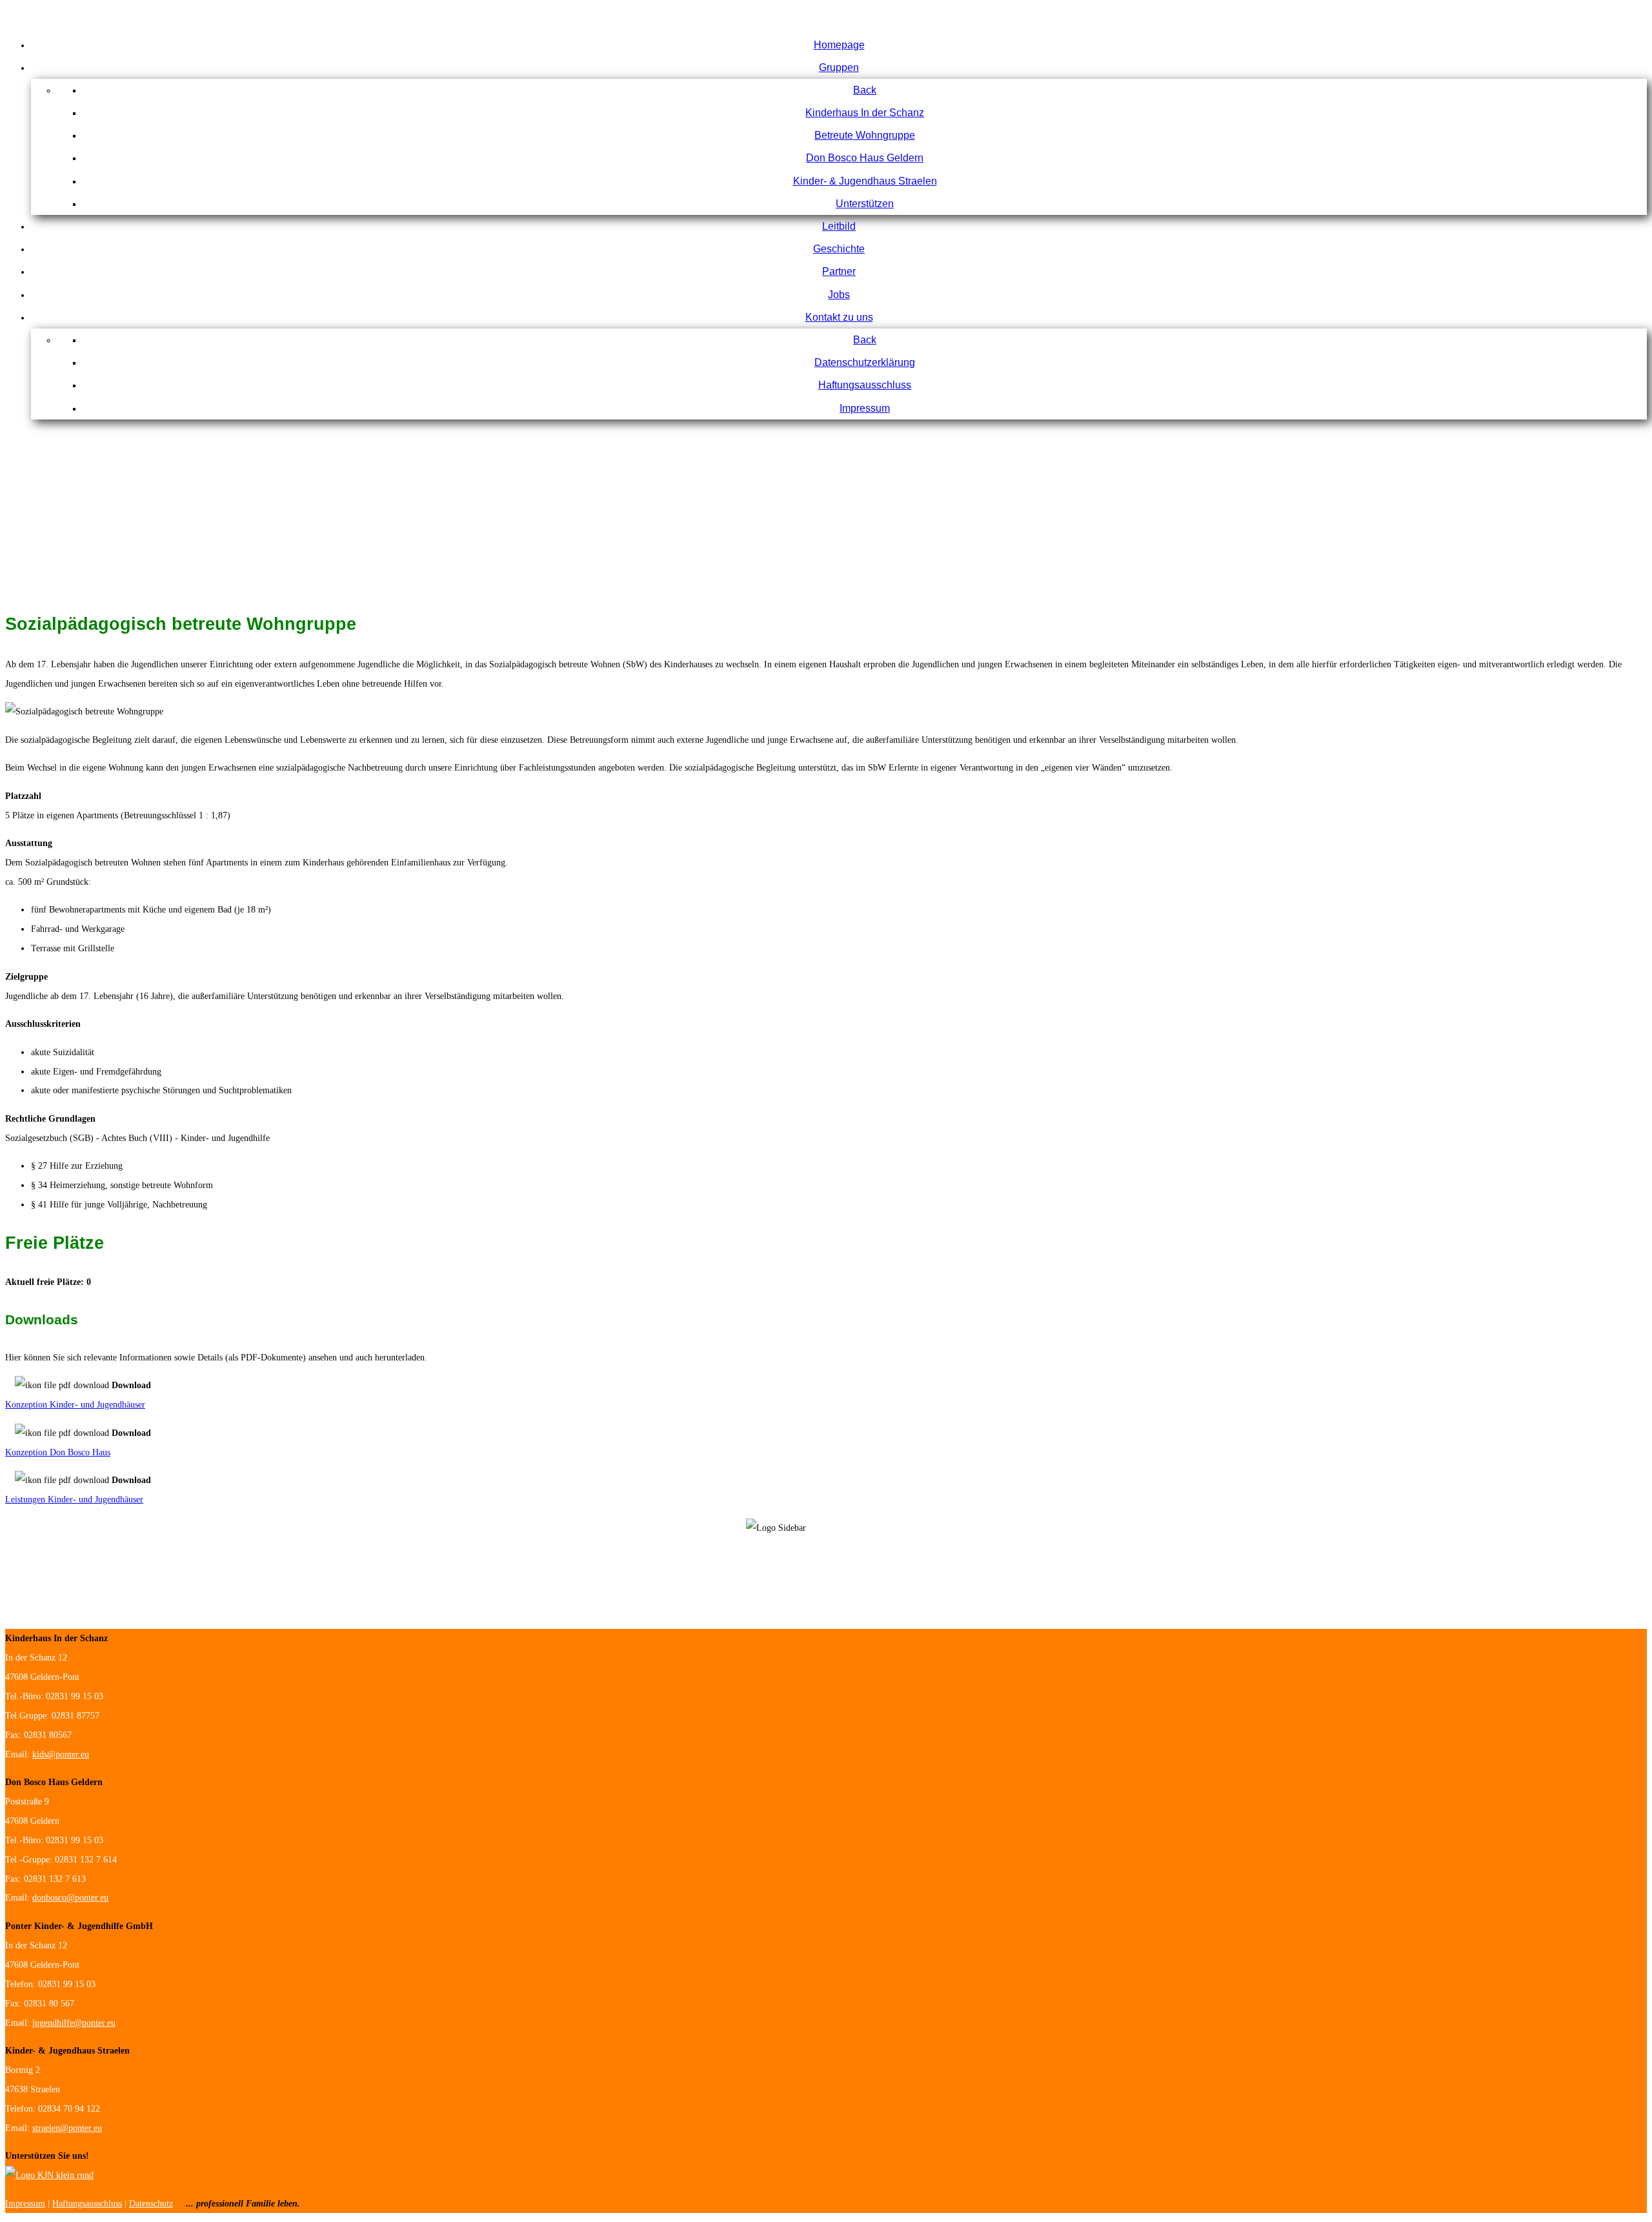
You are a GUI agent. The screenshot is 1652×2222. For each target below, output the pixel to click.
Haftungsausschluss (87, 2204)
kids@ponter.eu (61, 1754)
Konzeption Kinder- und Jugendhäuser (75, 1405)
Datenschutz (151, 2204)
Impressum (25, 2204)
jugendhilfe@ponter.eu (74, 2023)
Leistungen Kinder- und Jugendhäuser (74, 1500)
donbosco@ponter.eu (70, 1898)
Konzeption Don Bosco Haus (58, 1452)
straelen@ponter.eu (67, 2128)
